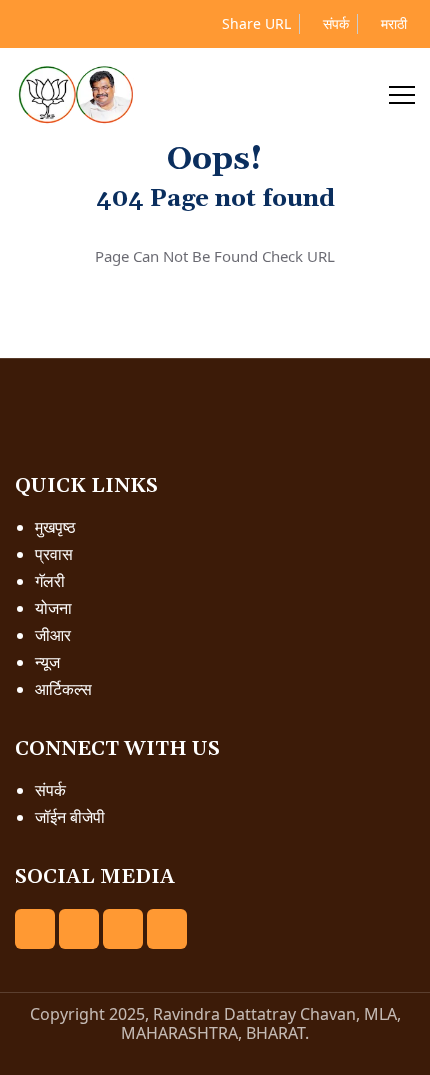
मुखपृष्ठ (55, 527)
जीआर (53, 635)
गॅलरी (50, 581)
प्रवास (54, 554)
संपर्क (334, 23)
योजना (53, 608)
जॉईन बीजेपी (70, 817)
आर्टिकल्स (63, 689)
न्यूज (47, 662)
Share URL (254, 23)
